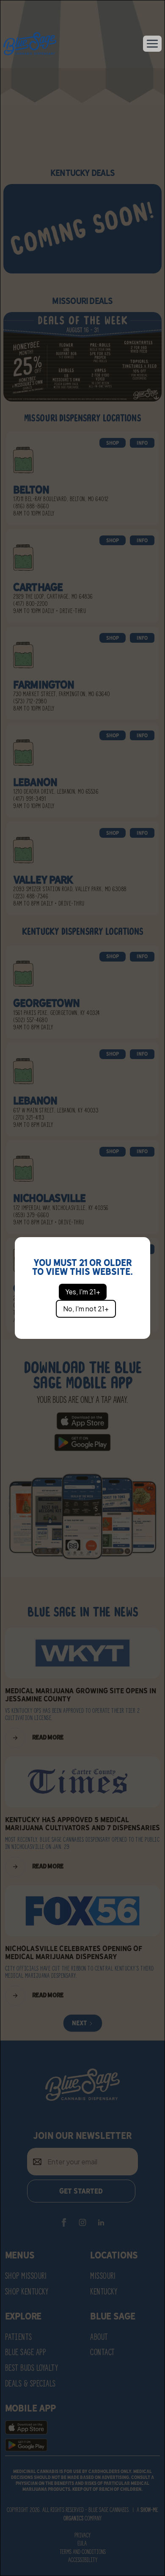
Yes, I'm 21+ (83, 1292)
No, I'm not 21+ (86, 1309)
